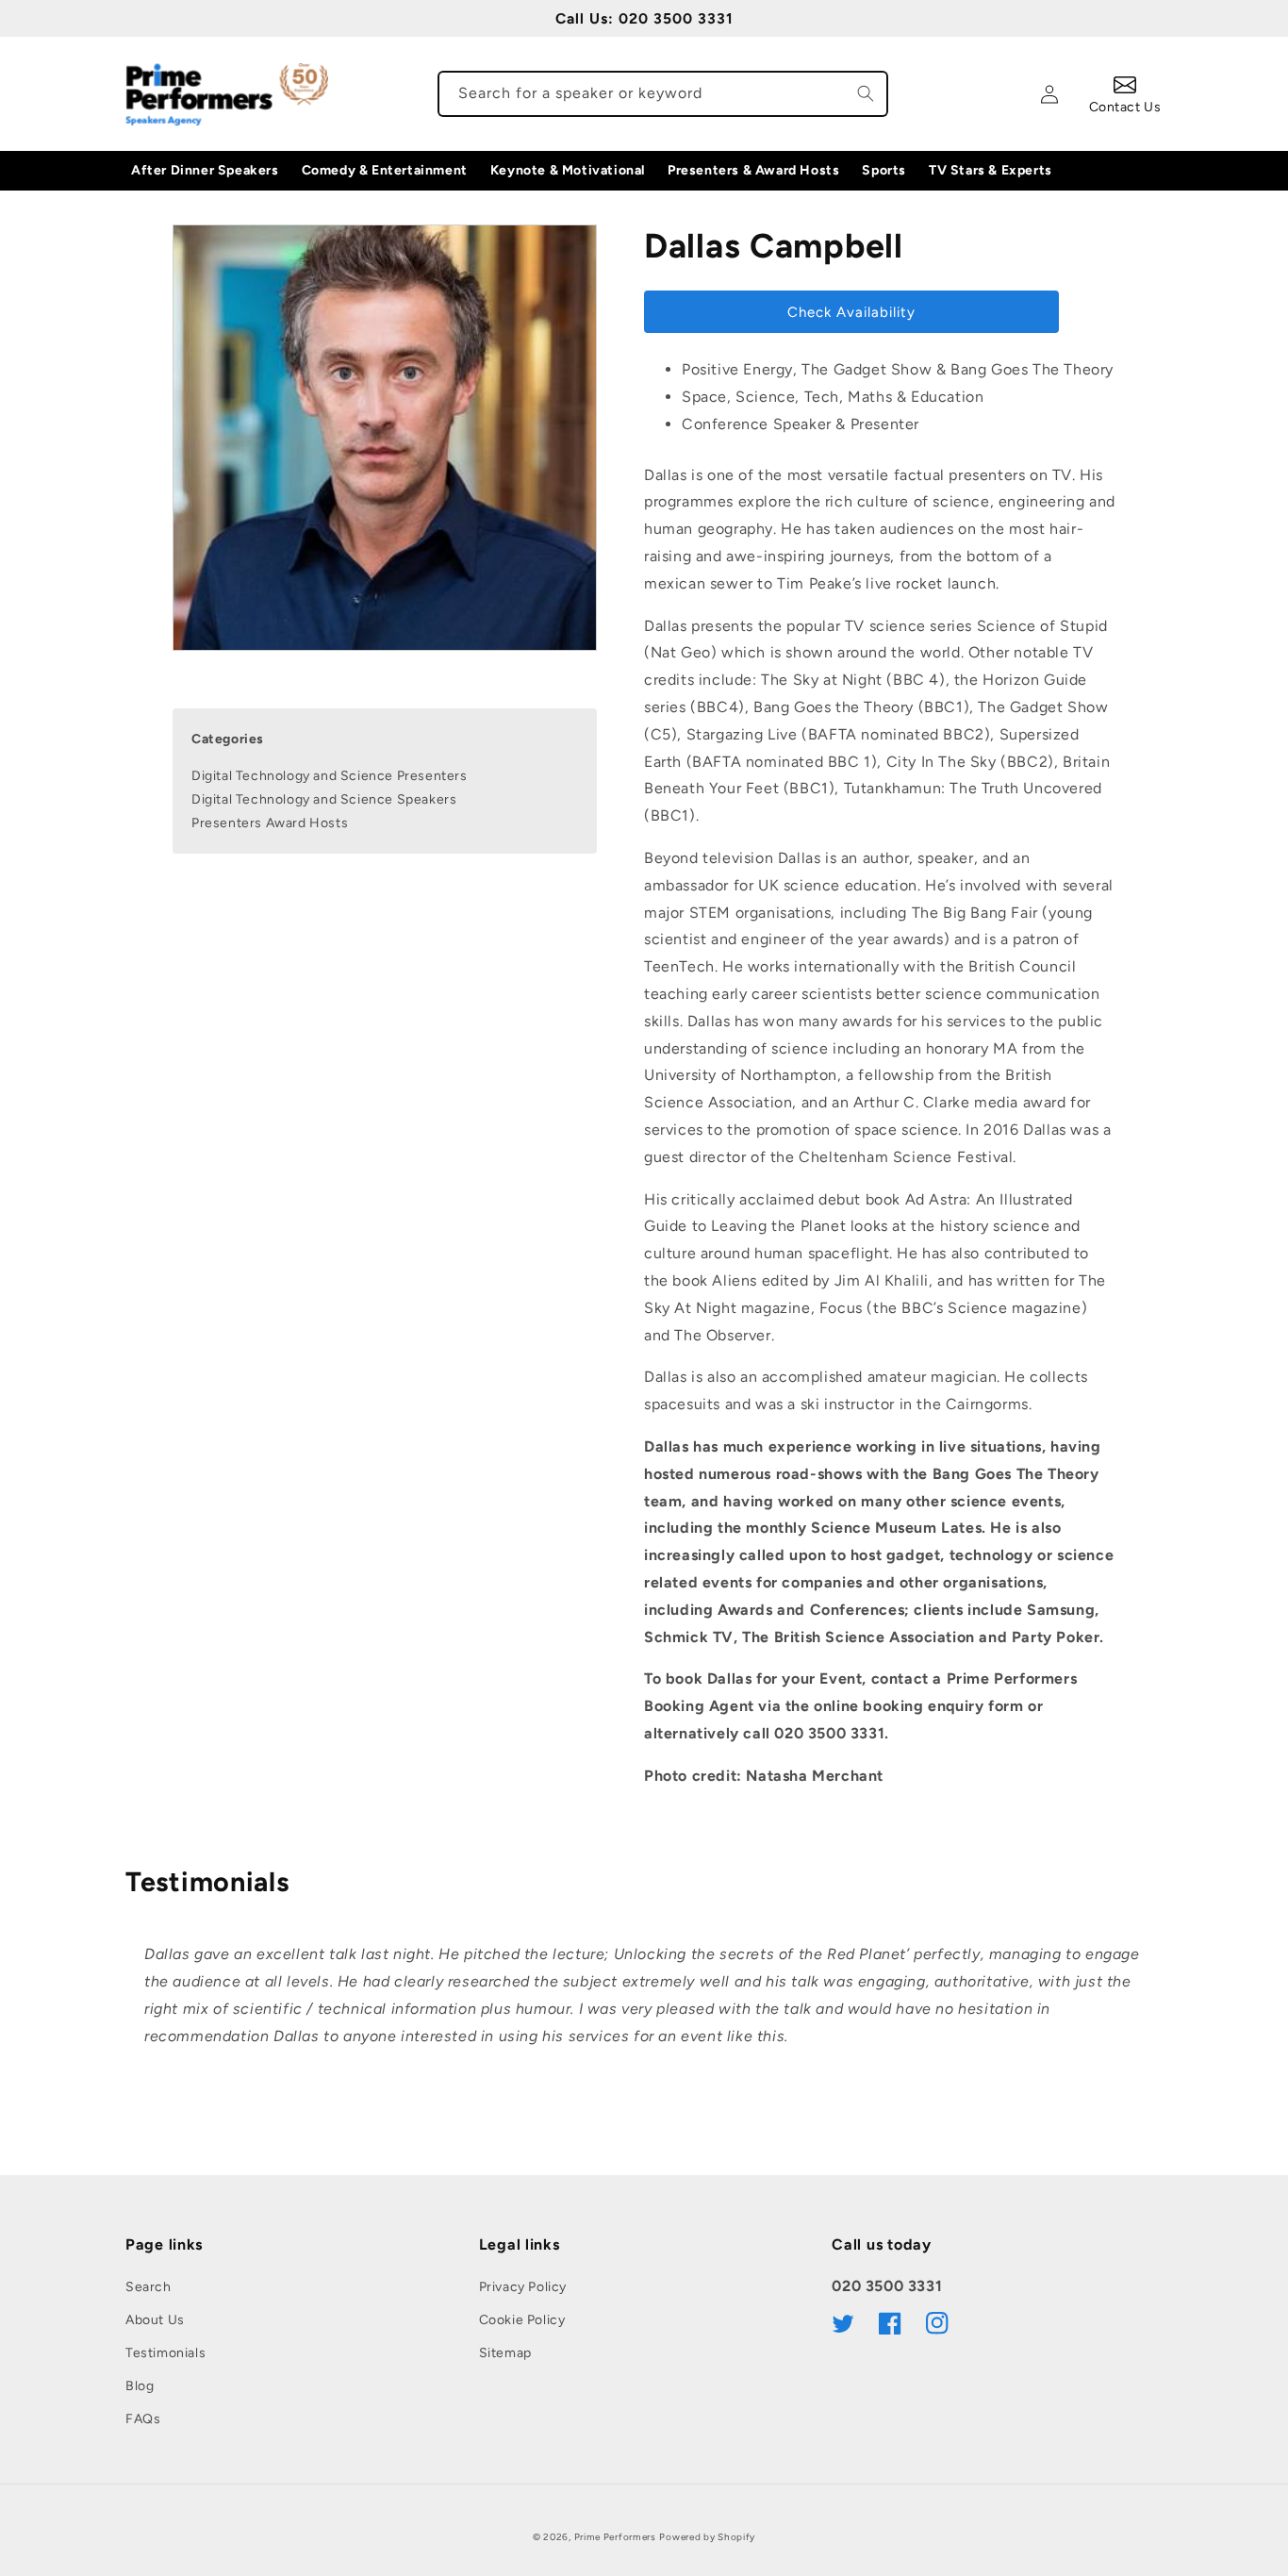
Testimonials (165, 2353)
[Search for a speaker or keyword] (866, 93)
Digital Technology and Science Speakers (324, 800)
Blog (140, 2386)
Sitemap (505, 2353)
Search (149, 2287)
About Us (155, 2320)
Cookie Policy (522, 2320)
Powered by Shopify (707, 2537)
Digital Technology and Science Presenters (330, 776)
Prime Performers (615, 2537)
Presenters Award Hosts (270, 824)
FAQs (143, 2419)
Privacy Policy (523, 2287)
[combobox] (663, 94)
